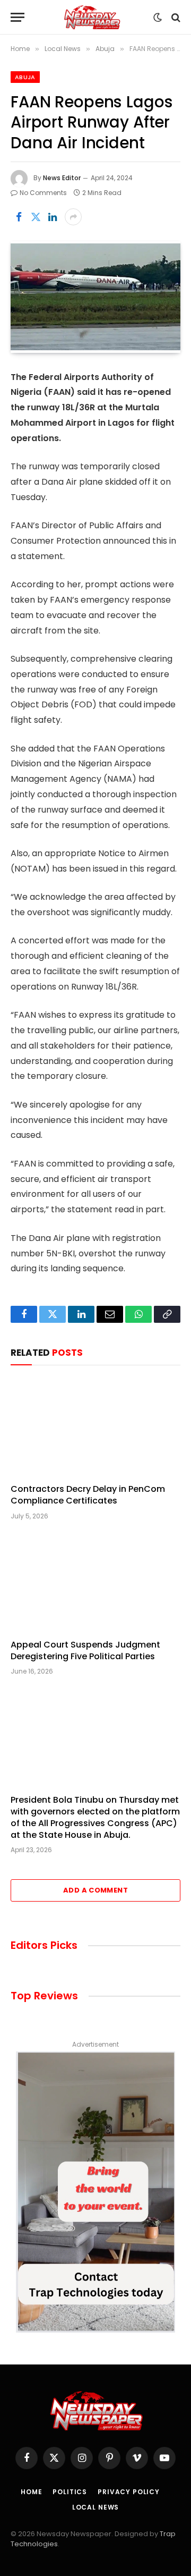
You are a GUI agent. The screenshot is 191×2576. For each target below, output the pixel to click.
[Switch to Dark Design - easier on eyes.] (158, 18)
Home (31, 2492)
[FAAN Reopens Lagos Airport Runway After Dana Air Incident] (95, 297)
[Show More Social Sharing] (73, 217)
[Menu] (18, 17)
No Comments (43, 193)
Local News (95, 2507)
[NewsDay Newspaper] (92, 17)
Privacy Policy (129, 2492)
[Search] (175, 17)
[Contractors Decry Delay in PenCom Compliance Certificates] (95, 1427)
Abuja (25, 77)
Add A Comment (95, 1890)
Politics (70, 2492)
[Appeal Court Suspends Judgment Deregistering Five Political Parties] (95, 1583)
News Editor (62, 178)
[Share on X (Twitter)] (36, 217)
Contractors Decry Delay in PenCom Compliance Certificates (88, 1495)
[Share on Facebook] (19, 217)
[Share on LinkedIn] (53, 217)
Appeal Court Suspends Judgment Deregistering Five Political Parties (85, 1650)
